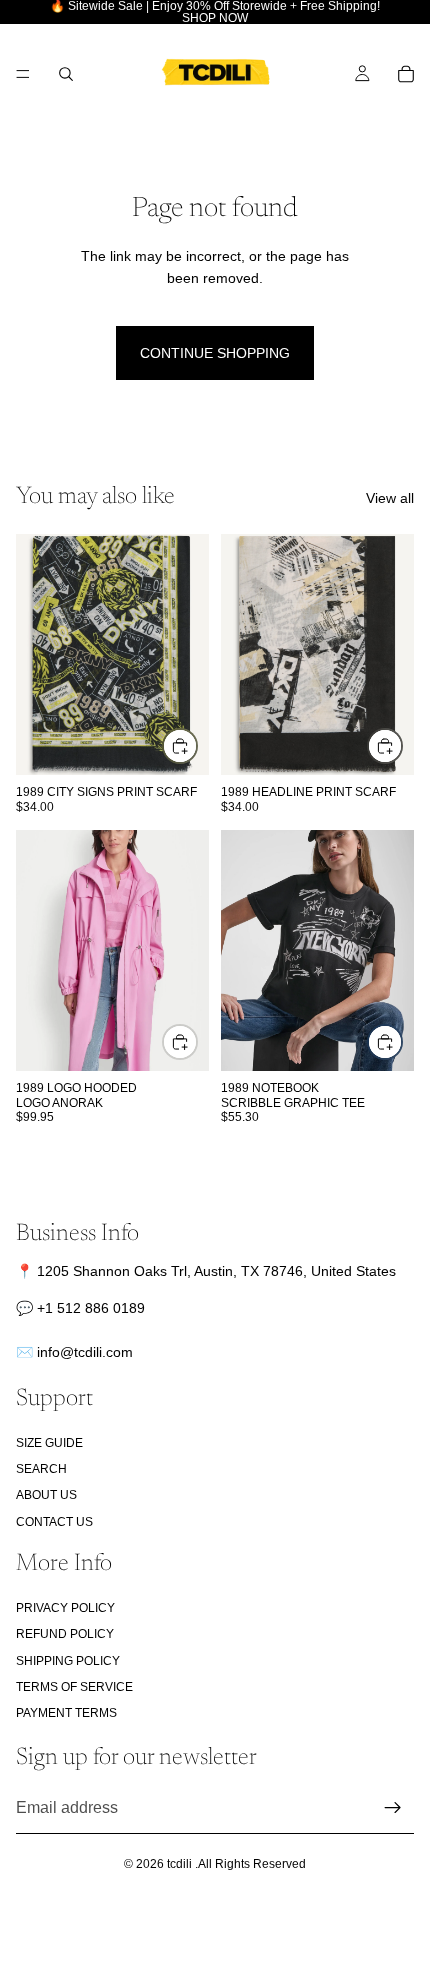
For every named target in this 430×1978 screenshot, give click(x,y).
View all (390, 498)
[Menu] (23, 74)
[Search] (66, 74)
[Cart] (406, 74)
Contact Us (54, 1522)
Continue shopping (215, 353)
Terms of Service (74, 1687)
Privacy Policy (65, 1608)
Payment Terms (66, 1714)
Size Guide (49, 1443)
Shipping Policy (68, 1661)
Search (41, 1469)
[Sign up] (393, 1808)
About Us (46, 1496)
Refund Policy (65, 1635)
